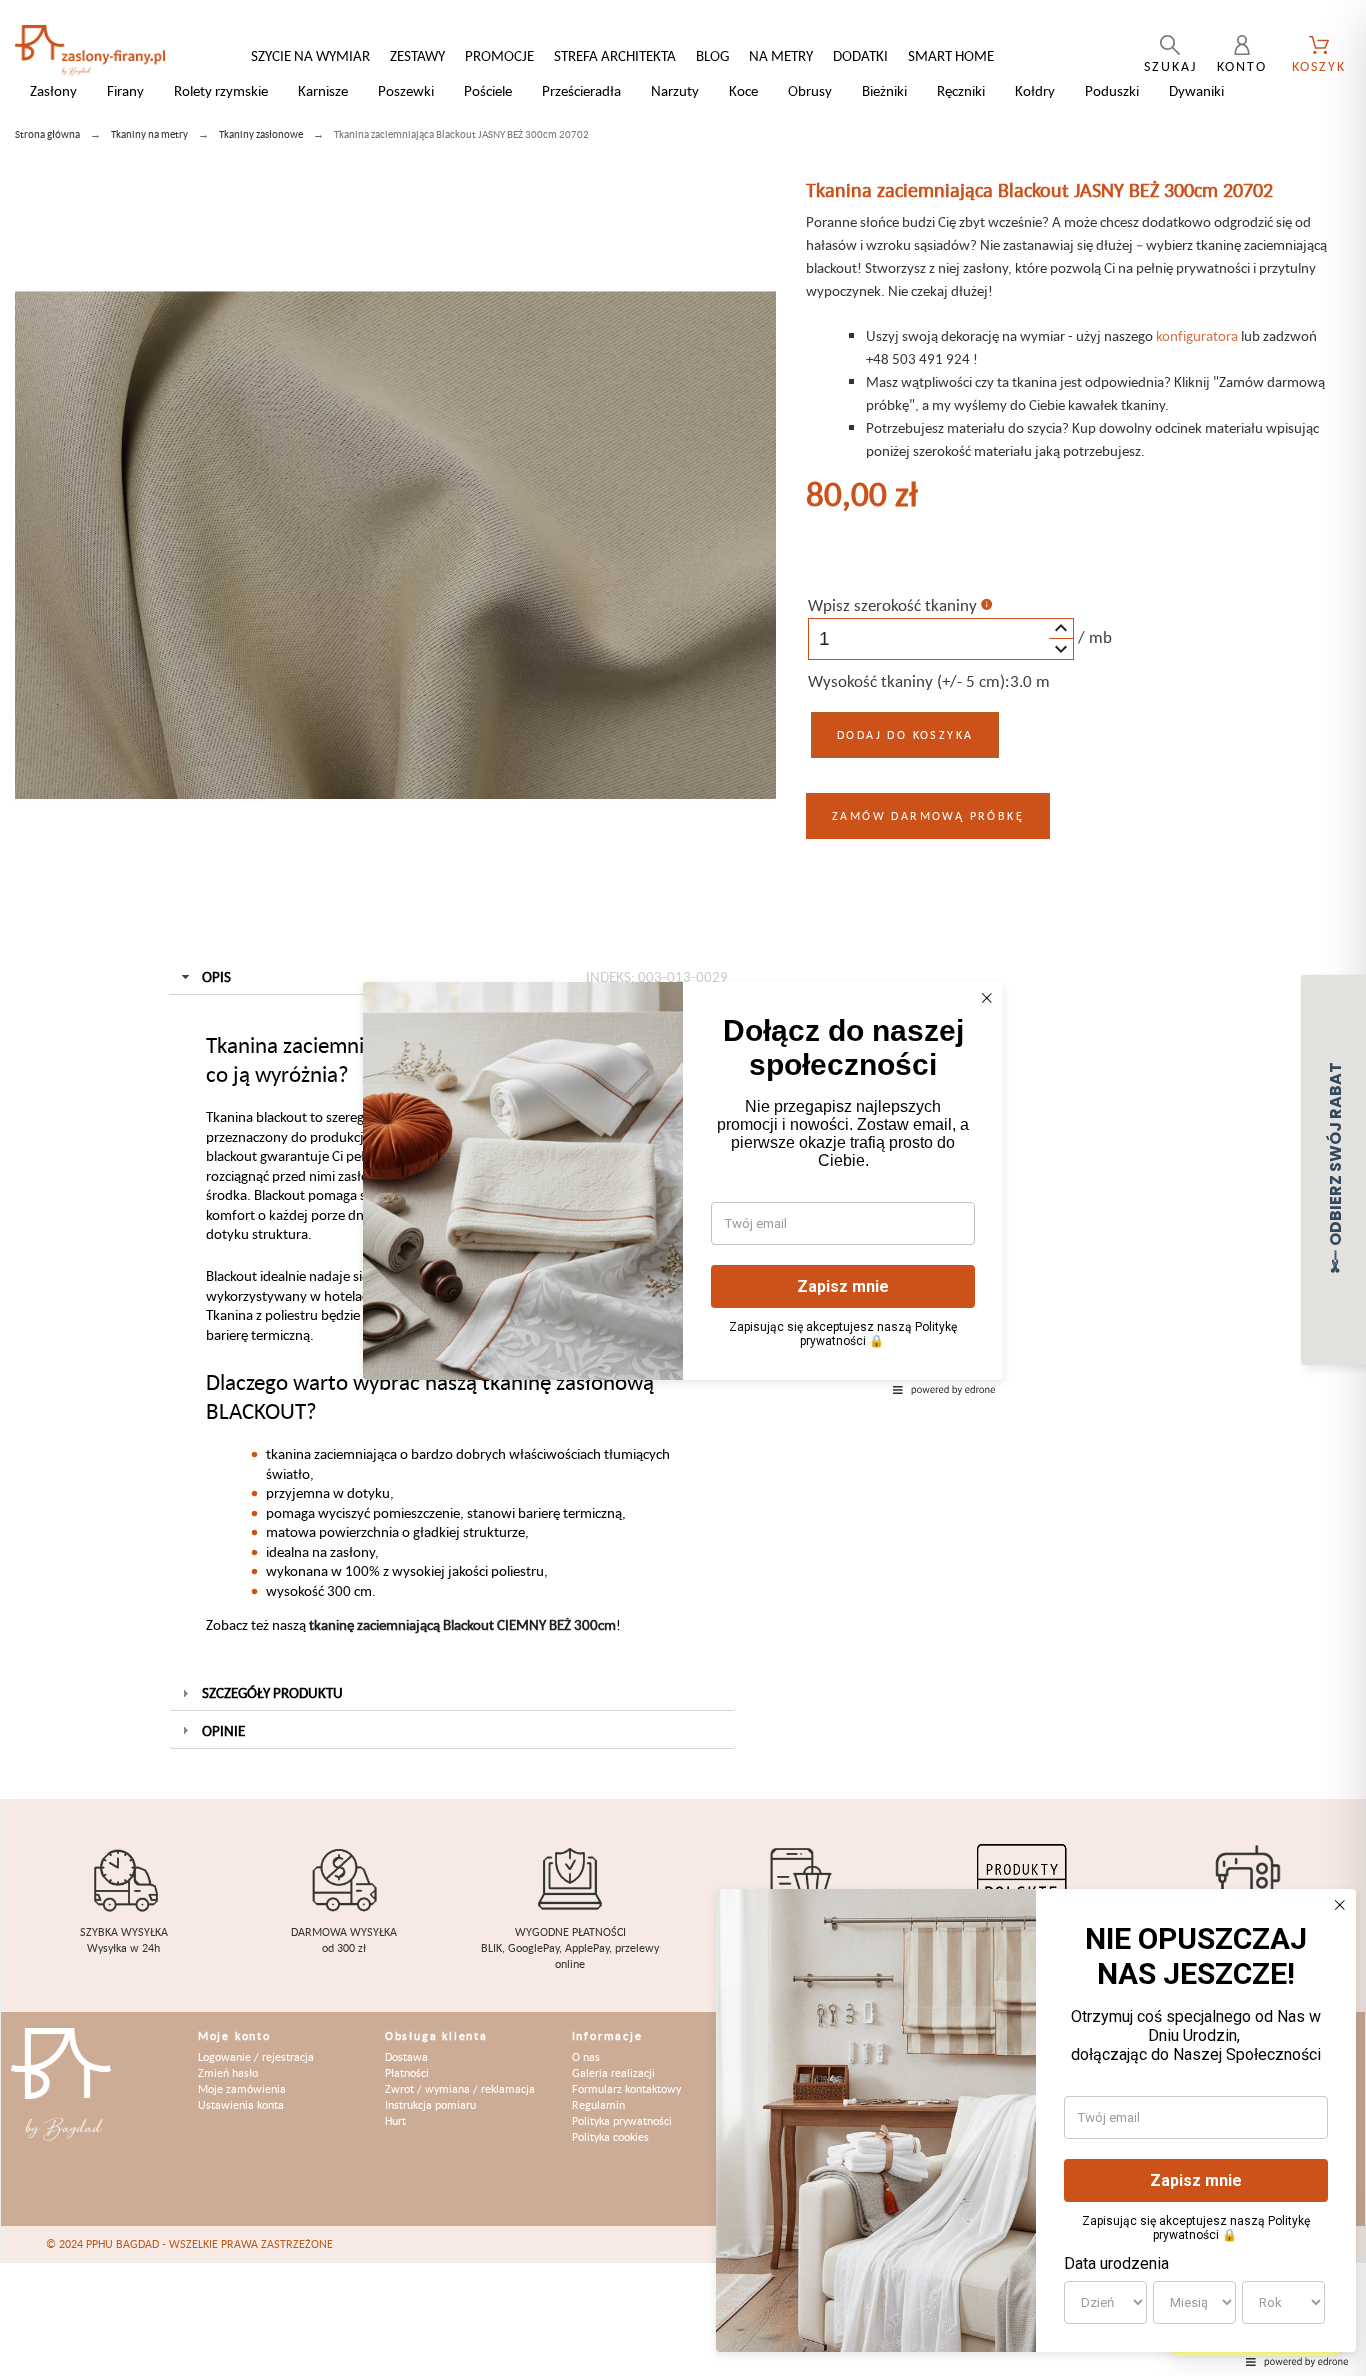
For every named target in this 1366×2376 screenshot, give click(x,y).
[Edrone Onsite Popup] (683, 1188)
